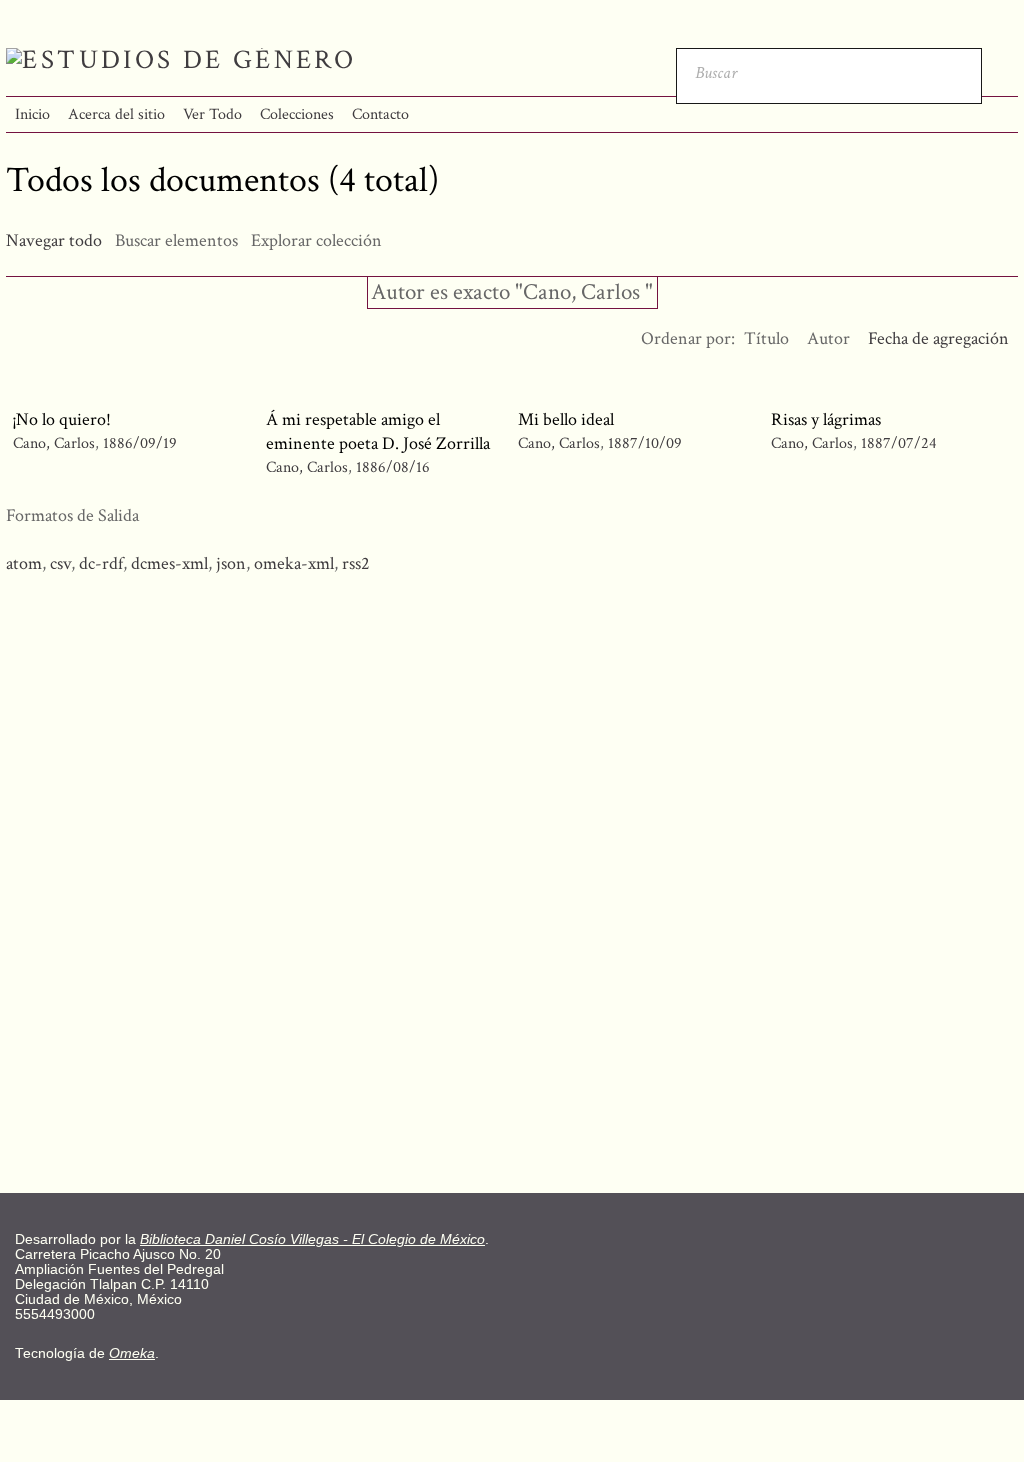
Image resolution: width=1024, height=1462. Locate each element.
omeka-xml (294, 563)
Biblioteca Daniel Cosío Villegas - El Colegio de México (312, 1239)
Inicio (32, 114)
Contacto (380, 114)
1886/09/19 (140, 443)
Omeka (132, 1353)
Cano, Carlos (54, 443)
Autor (828, 338)
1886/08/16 (393, 467)
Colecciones (297, 114)
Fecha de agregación (938, 338)
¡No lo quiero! (62, 419)
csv (60, 563)
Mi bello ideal (566, 419)
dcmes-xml (169, 563)
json (231, 563)
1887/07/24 (899, 443)
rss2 (356, 563)
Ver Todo (212, 114)
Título (766, 338)
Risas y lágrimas (826, 419)
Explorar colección (316, 240)
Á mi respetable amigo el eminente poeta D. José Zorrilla (378, 431)
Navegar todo (54, 240)
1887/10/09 (645, 443)
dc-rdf (101, 563)
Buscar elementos (176, 240)
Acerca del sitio (116, 114)
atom (24, 563)
